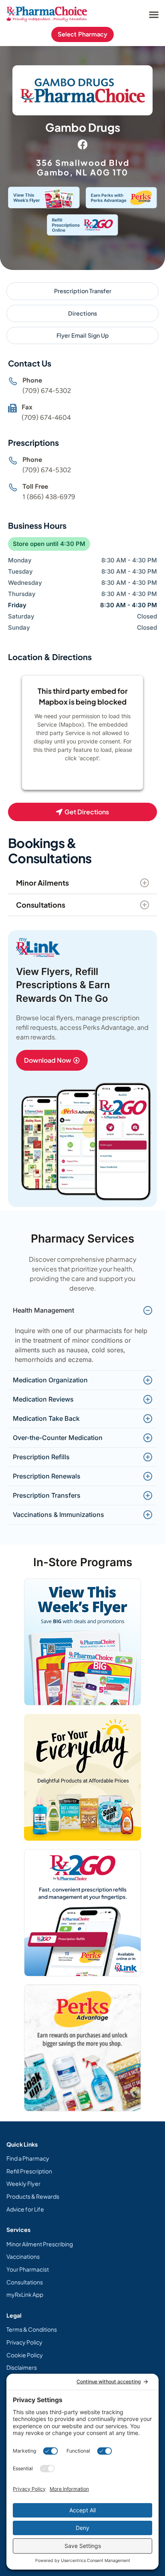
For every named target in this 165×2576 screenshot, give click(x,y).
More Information (80, 779)
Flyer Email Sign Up (83, 335)
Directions (82, 313)
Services (18, 2230)
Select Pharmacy (82, 34)
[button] (154, 14)
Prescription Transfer (83, 291)
